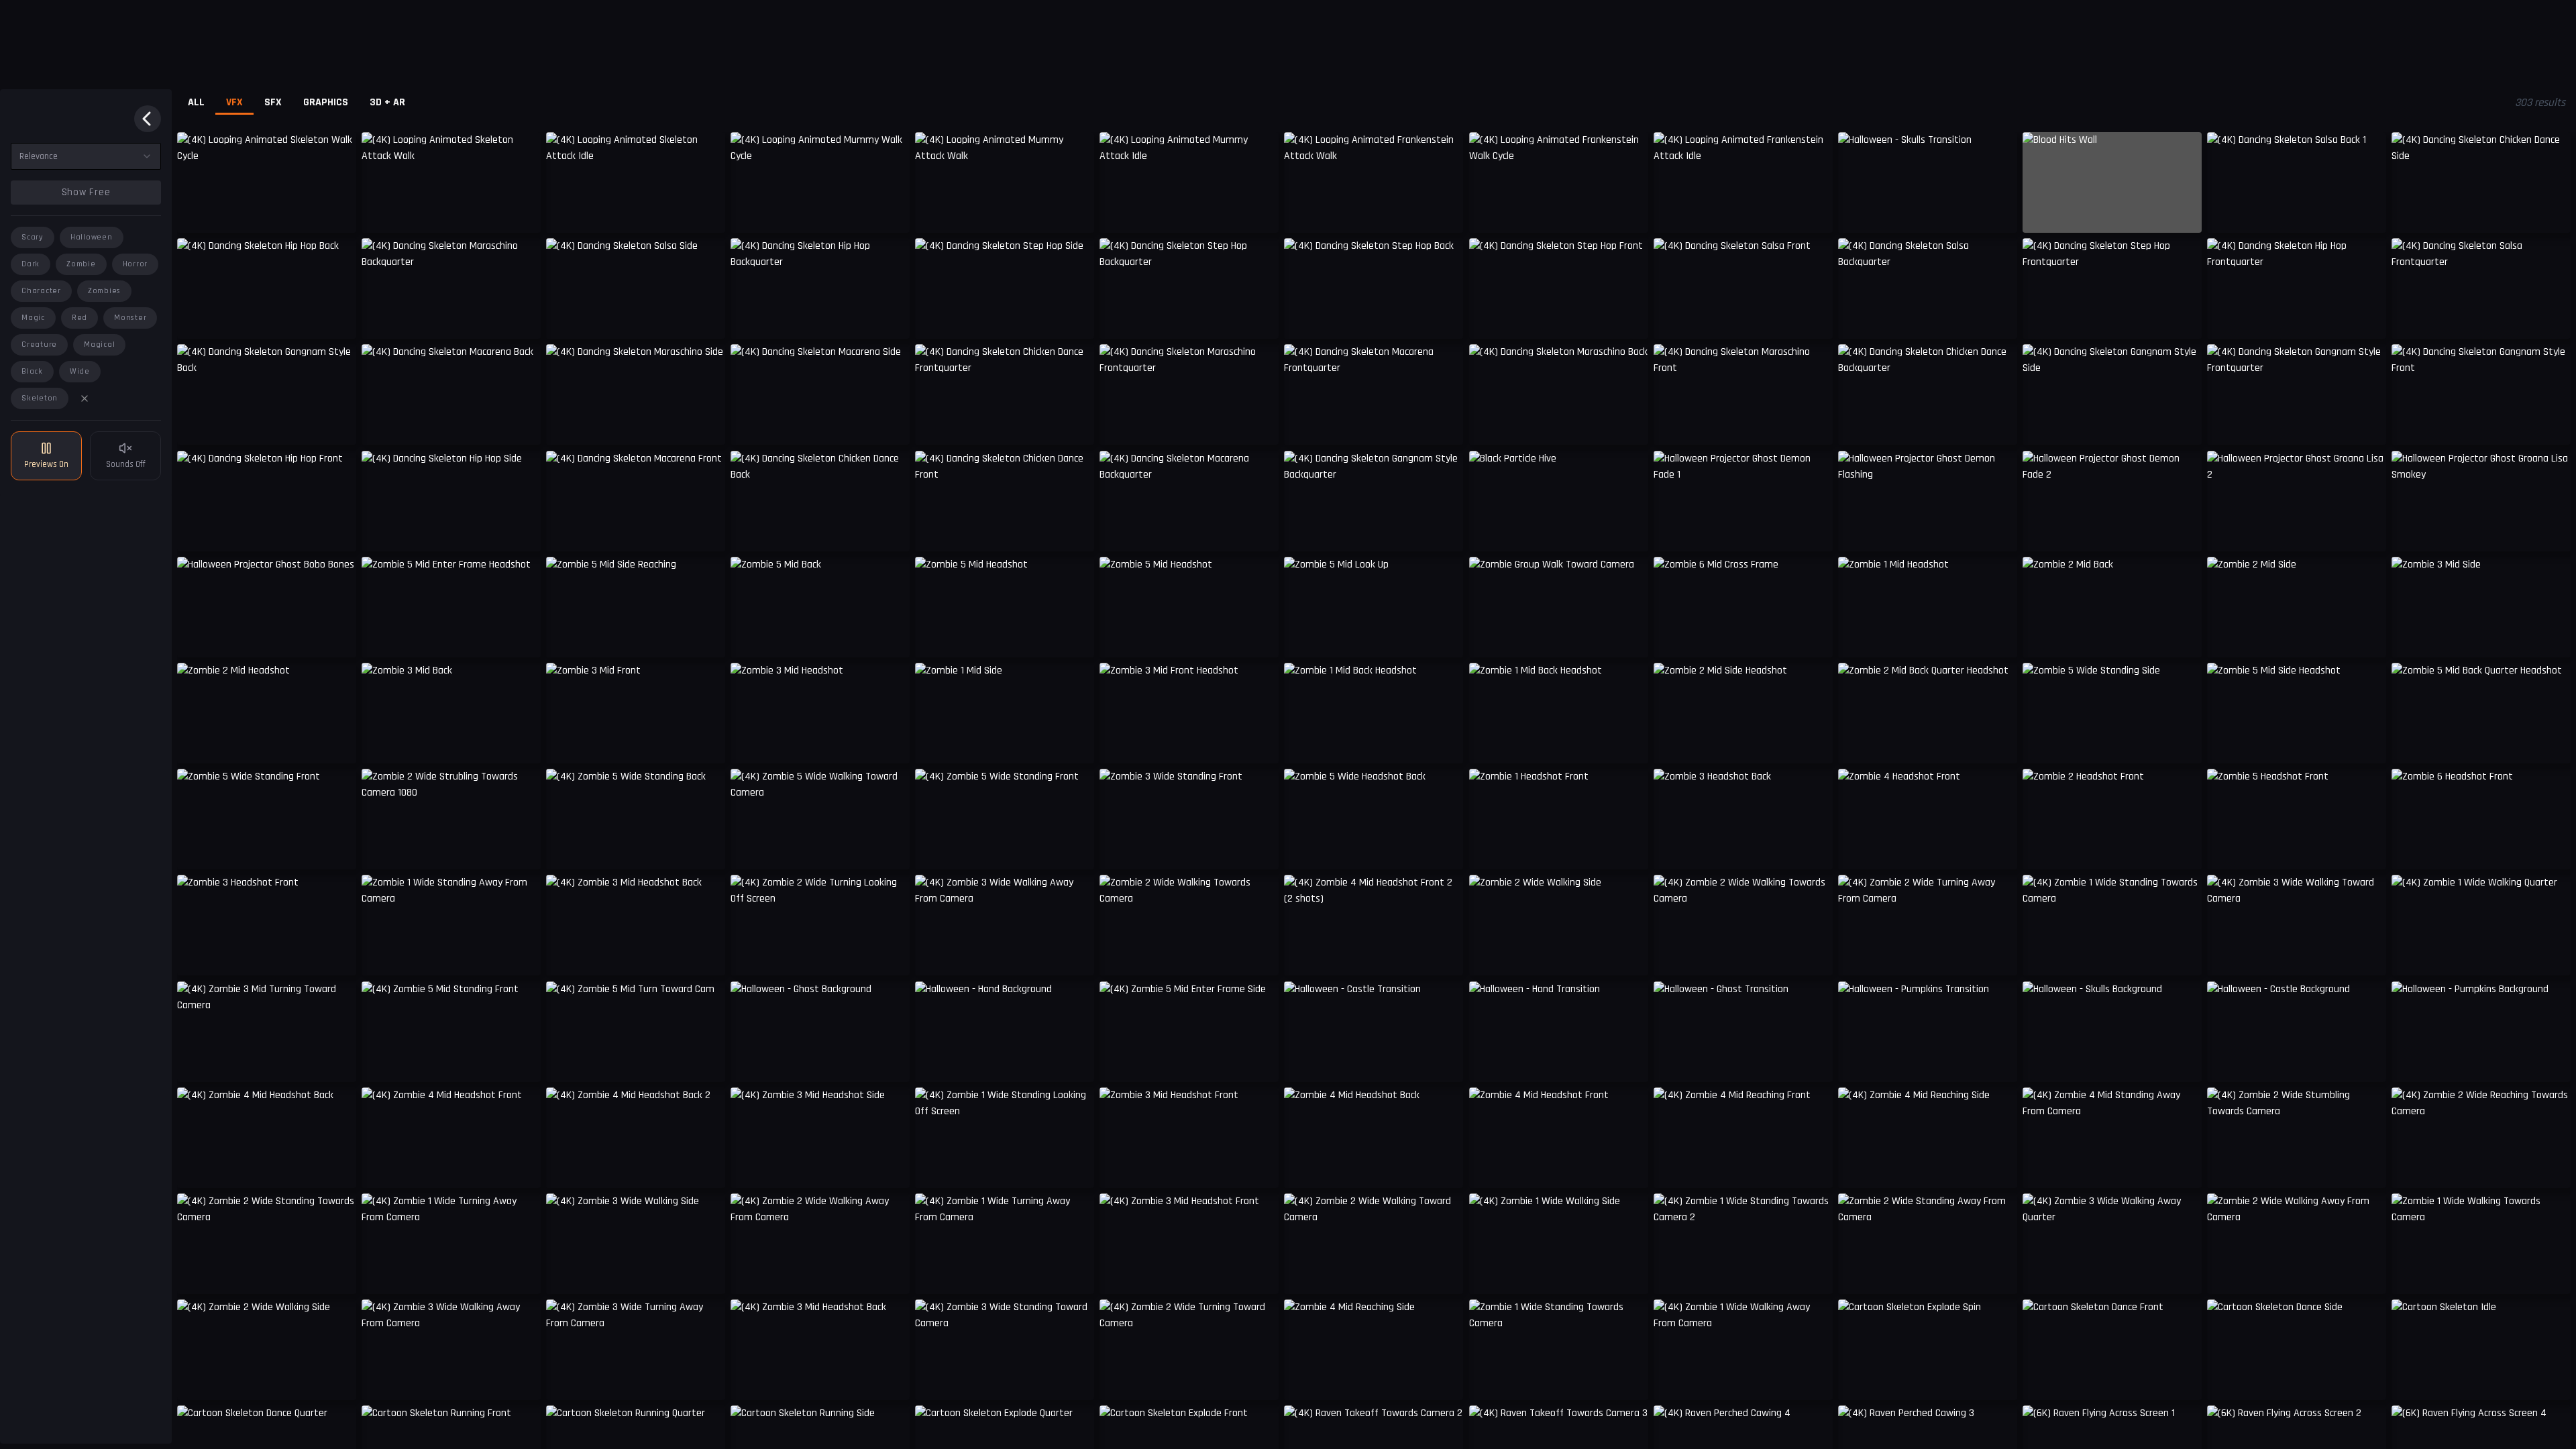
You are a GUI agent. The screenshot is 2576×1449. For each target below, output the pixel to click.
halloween (92, 237)
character (41, 291)
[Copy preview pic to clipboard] (196, 213)
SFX (273, 102)
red (79, 318)
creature (39, 344)
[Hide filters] (148, 119)
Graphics (326, 102)
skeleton (40, 398)
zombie (81, 264)
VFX (234, 102)
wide (80, 371)
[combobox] (86, 156)
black (32, 371)
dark (31, 264)
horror (136, 264)
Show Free (86, 192)
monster (130, 318)
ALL (196, 102)
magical (99, 344)
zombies (104, 291)
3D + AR (387, 102)
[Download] (1998, 213)
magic (33, 318)
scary (33, 237)
